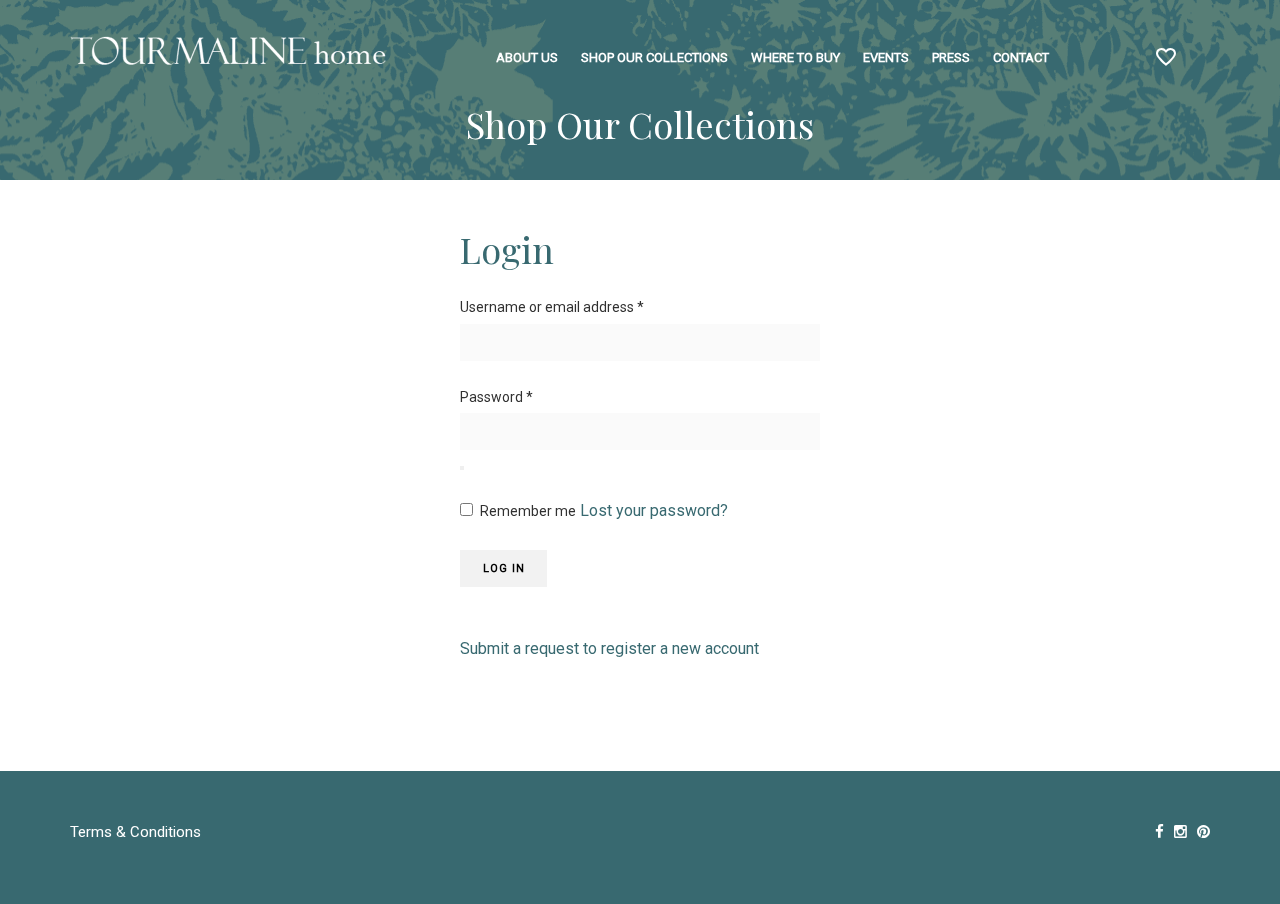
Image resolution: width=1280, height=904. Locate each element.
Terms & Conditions (135, 832)
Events (886, 57)
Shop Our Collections (654, 57)
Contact (1021, 57)
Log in (504, 568)
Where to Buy (795, 57)
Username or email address (552, 307)
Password (496, 397)
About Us (527, 57)
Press (951, 57)
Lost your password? (654, 510)
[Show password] (462, 468)
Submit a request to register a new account (609, 648)
